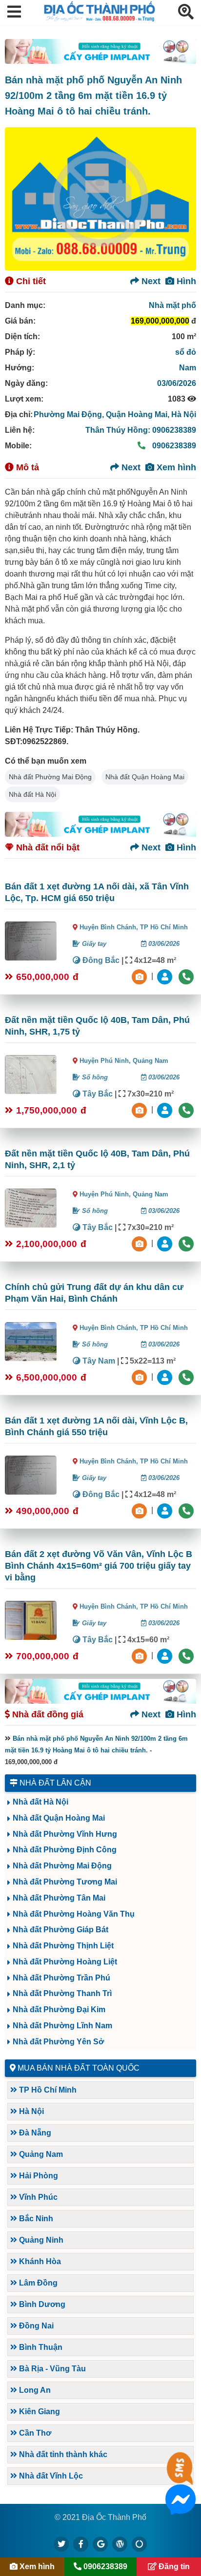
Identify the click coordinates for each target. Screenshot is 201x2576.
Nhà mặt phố (172, 305)
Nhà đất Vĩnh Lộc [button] (50, 2476)
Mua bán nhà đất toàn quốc (79, 2068)
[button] (14, 12)
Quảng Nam (151, 1061)
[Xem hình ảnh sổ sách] (141, 976)
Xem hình (175, 467)
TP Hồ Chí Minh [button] (47, 2090)
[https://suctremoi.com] (140, 2544)
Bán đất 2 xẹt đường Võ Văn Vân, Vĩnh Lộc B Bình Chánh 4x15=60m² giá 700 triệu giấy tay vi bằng (99, 1566)
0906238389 (173, 446)
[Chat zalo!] (181, 2477)
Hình (185, 281)
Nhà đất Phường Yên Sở (58, 2042)
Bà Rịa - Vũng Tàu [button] (51, 2369)
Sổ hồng (94, 1077)
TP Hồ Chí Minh (164, 927)
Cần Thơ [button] (34, 2433)
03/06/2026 (177, 383)
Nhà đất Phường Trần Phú (61, 1978)
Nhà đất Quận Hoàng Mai (145, 777)
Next (150, 281)
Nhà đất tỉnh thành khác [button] (62, 2454)
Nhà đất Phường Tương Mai (65, 1882)
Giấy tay (93, 944)
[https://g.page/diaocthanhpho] (100, 2544)
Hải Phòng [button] (38, 2176)
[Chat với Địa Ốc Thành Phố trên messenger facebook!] (181, 2509)
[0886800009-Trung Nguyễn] (166, 1109)
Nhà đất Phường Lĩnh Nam (62, 2026)
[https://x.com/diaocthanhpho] (61, 2544)
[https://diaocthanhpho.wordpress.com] (120, 2544)
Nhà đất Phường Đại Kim (59, 2009)
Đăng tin (173, 2566)
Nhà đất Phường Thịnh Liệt (63, 1946)
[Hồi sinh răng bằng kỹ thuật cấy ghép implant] (100, 51)
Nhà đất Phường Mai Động (50, 777)
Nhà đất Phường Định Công (65, 1850)
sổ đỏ (186, 352)
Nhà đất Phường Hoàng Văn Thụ (74, 1914)
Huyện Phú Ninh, (106, 1061)
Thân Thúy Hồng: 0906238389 (141, 430)
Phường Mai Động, (70, 414)
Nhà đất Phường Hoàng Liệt (65, 1962)
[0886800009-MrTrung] (166, 1376)
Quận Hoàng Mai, (139, 414)
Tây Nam (98, 1361)
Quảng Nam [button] (40, 2154)
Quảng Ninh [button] (40, 2240)
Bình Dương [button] (41, 2304)
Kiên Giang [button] (39, 2412)
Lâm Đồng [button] (37, 2283)
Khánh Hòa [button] (39, 2261)
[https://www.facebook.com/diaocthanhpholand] (81, 2544)
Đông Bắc (100, 960)
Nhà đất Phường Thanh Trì (62, 1993)
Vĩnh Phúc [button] (37, 2197)
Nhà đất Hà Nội (32, 794)
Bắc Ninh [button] (35, 2219)
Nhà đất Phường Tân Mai (59, 1898)
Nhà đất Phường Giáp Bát (60, 1930)
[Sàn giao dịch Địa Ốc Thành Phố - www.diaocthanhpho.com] (100, 19)
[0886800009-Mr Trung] (166, 1655)
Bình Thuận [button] (40, 2347)
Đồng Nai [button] (35, 2326)
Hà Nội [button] (30, 2111)
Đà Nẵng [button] (34, 2133)
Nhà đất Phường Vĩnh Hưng (65, 1834)
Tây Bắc (97, 1094)
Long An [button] (34, 2390)
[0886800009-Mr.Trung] (166, 976)
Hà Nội (184, 414)
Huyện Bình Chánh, (110, 927)
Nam (188, 368)
